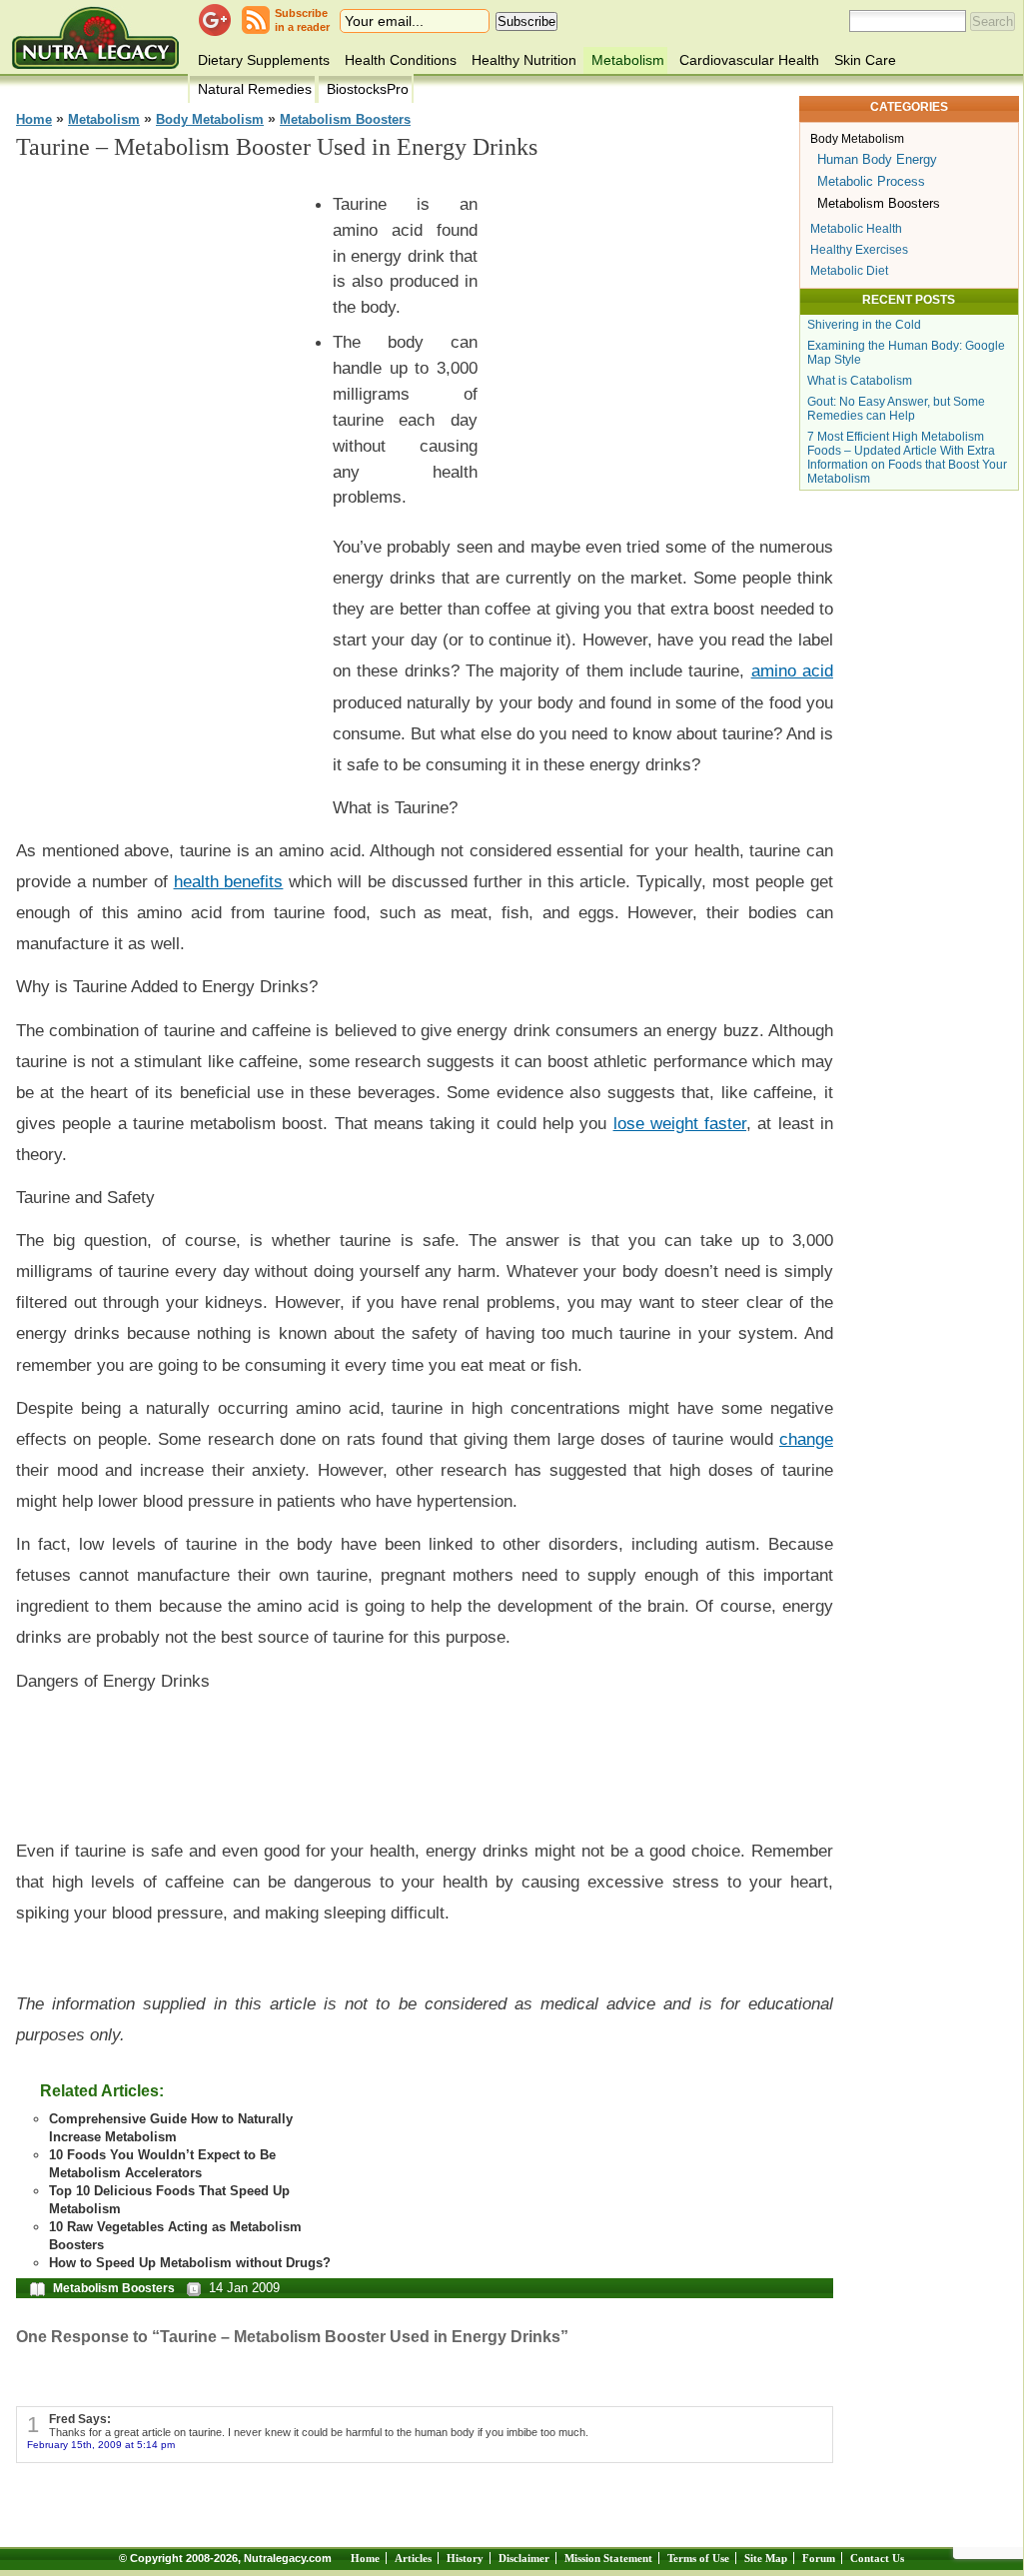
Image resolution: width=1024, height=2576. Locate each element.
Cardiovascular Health (749, 60)
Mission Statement (608, 2558)
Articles (413, 2558)
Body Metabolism (210, 120)
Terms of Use (698, 2558)
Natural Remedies (255, 89)
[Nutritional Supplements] (95, 37)
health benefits (229, 881)
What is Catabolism (860, 381)
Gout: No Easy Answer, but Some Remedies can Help (896, 409)
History (465, 2558)
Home (34, 120)
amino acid (792, 670)
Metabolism (628, 60)
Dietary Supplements (264, 60)
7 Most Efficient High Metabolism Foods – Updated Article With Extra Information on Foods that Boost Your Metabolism (907, 458)
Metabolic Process (871, 181)
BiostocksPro (368, 89)
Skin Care (865, 60)
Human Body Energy (877, 159)
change (806, 1439)
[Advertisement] (166, 480)
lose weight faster (680, 1123)
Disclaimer (524, 2558)
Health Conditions (401, 60)
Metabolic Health (856, 229)
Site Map (766, 2558)
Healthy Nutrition (524, 60)
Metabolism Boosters (345, 120)
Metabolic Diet (849, 271)
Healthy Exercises (859, 250)
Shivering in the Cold (864, 325)
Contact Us (877, 2558)
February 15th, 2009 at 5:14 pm (101, 2445)
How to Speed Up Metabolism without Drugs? (190, 2263)
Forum (819, 2558)
